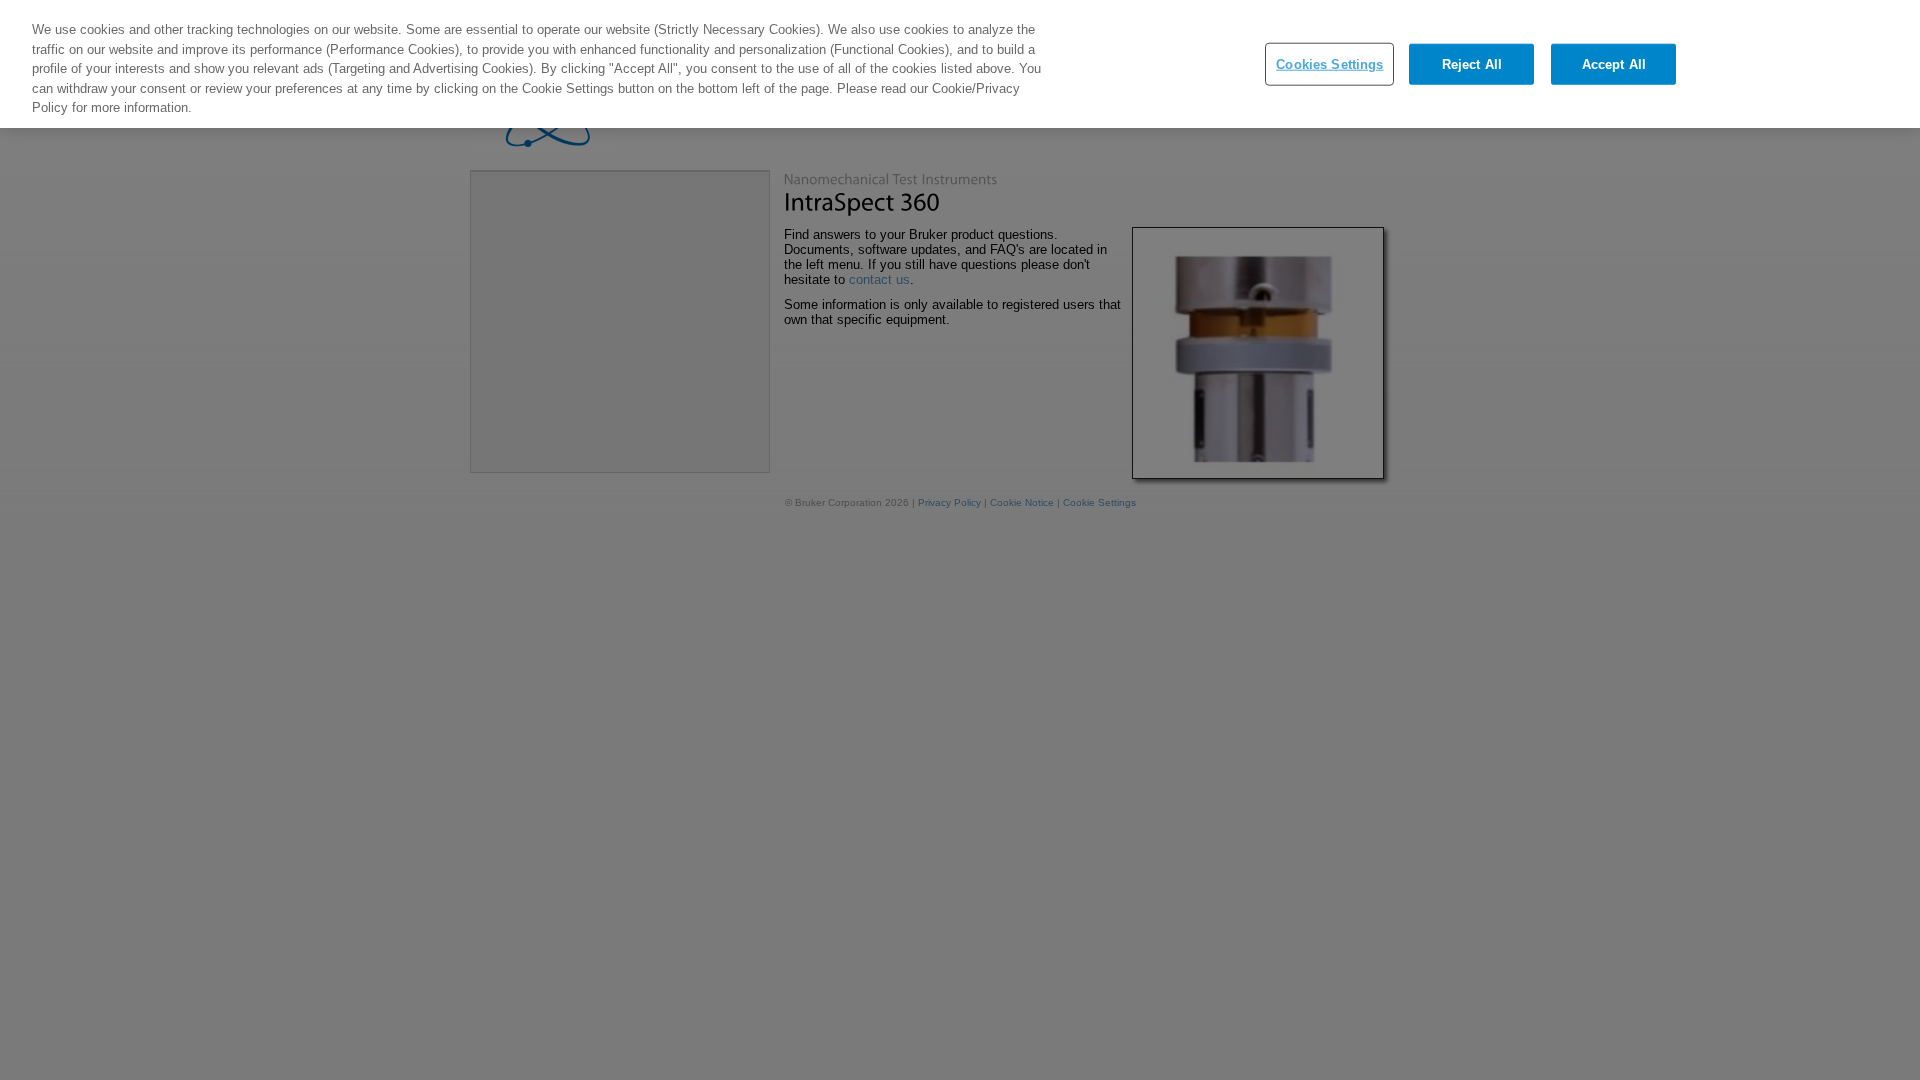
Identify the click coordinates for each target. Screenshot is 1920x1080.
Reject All (1472, 63)
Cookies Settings (1329, 63)
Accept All (1614, 63)
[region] (960, 64)
